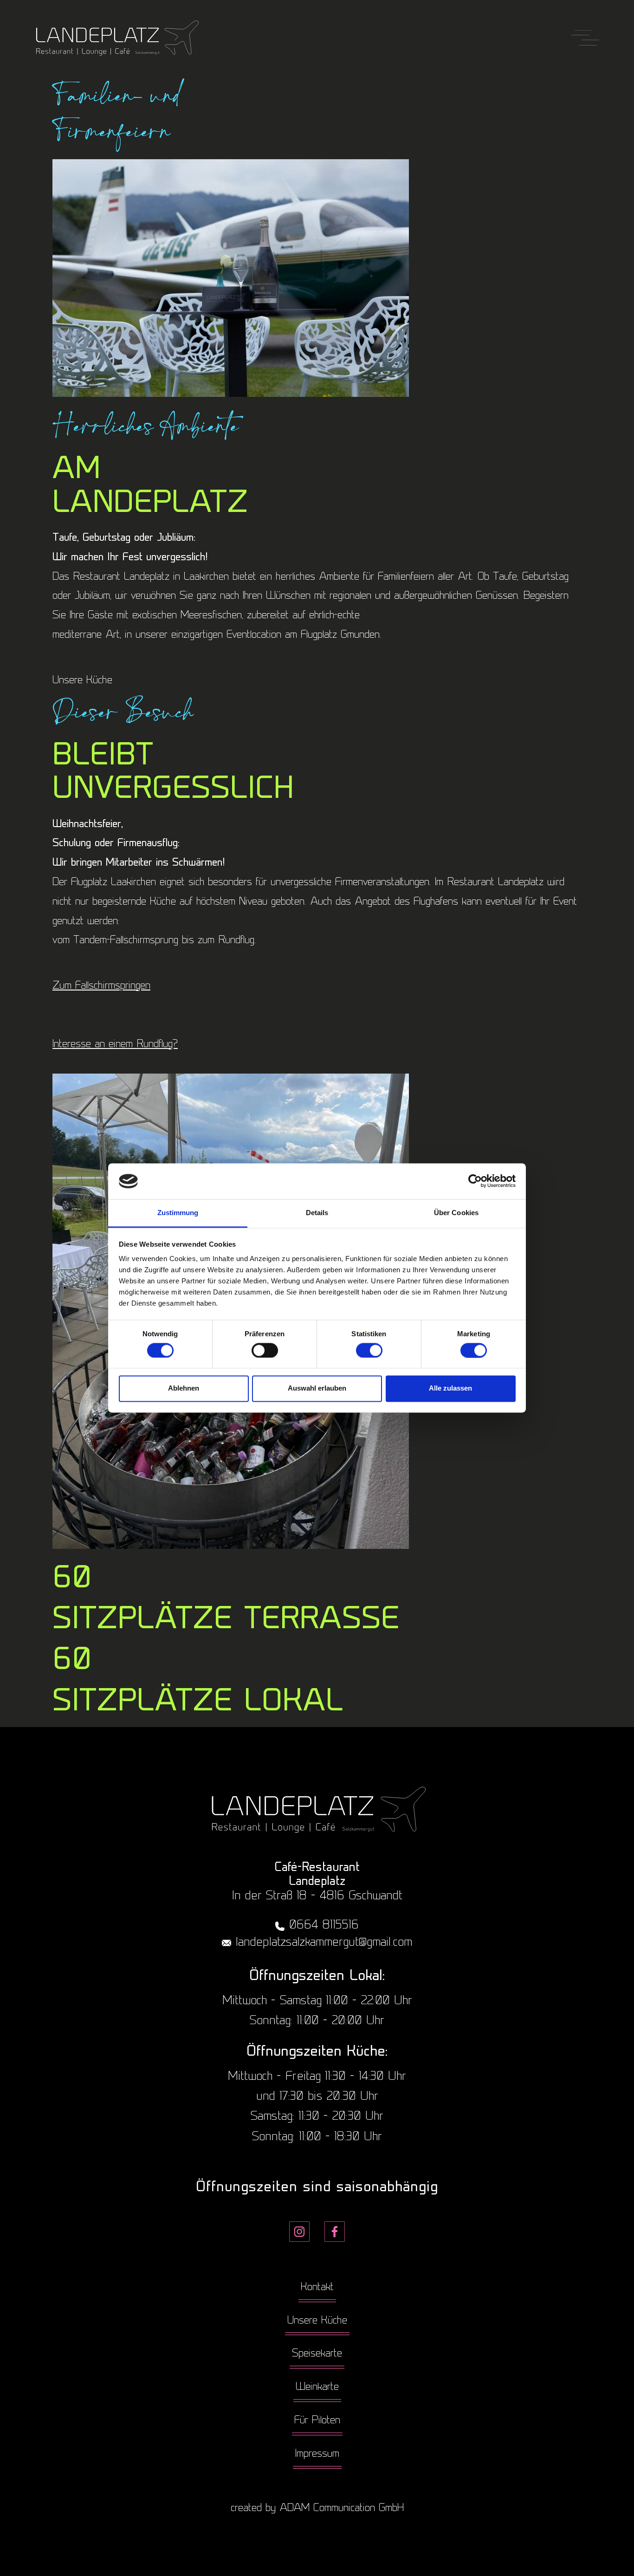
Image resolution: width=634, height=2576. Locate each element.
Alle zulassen (450, 1388)
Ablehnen (184, 1388)
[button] (585, 39)
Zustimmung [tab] (178, 1213)
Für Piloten (317, 2421)
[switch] (265, 1350)
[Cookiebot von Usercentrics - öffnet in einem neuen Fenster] (475, 1181)
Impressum (317, 2454)
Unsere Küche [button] (82, 681)
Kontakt (317, 2288)
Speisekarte (317, 2354)
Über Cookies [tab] (456, 1213)
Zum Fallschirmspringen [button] (101, 986)
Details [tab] (317, 1213)
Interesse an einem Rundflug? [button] (115, 1045)
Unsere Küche (317, 2321)
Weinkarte (317, 2387)
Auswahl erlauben (317, 1388)
